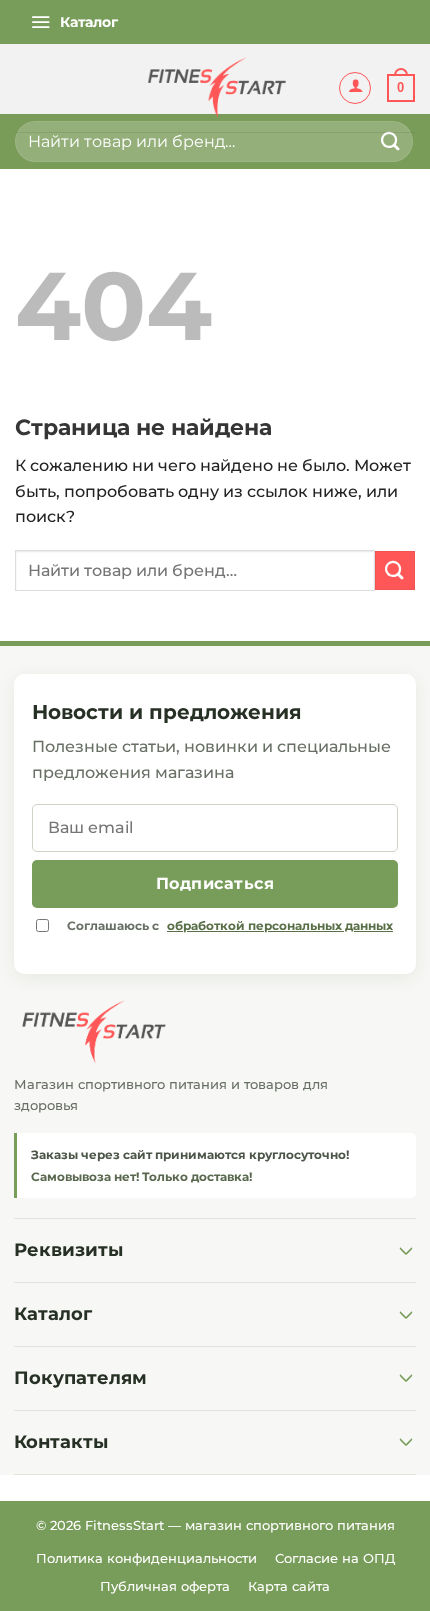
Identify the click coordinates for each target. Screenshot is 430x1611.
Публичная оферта (165, 1586)
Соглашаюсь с (230, 925)
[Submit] (391, 141)
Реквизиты (68, 1250)
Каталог (53, 1314)
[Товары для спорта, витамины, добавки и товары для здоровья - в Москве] (215, 88)
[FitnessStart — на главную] (215, 1032)
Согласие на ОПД (335, 1558)
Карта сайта (289, 1586)
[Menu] (74, 22)
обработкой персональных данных (280, 925)
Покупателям (80, 1378)
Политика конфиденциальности (146, 1558)
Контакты (61, 1442)
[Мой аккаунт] (355, 88)
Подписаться (215, 883)
